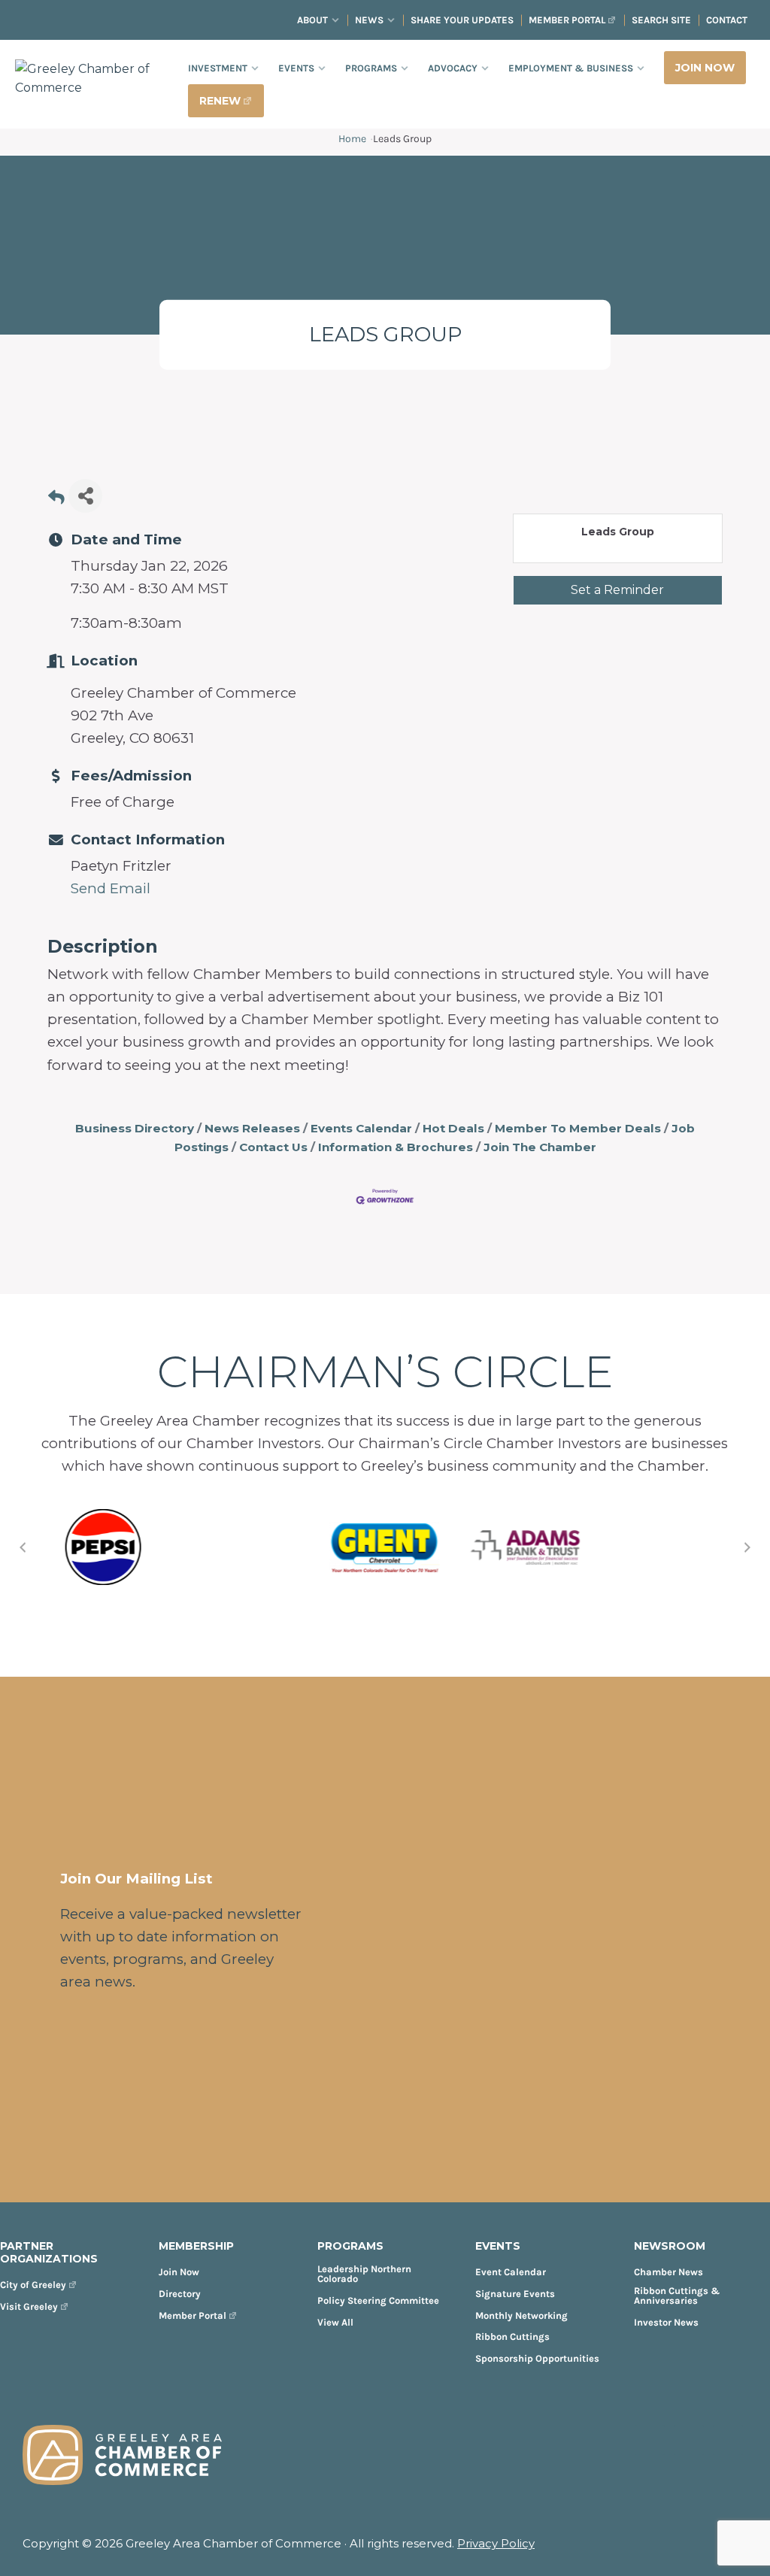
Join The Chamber (540, 1147)
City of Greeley (33, 2285)
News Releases (252, 1128)
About (312, 20)
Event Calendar (511, 2272)
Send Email (111, 888)
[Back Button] (56, 500)
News (369, 20)
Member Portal (567, 20)
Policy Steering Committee (378, 2300)
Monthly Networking (521, 2315)
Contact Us (273, 1147)
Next (747, 1547)
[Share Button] (85, 496)
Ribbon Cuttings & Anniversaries (677, 2296)
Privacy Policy (496, 2543)
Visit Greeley (29, 2306)
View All (335, 2322)
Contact (727, 20)
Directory (180, 2294)
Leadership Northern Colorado (364, 2274)
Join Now (179, 2272)
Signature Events (515, 2294)
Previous (23, 1547)
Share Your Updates (462, 20)
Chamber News (668, 2272)
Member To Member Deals (578, 1128)
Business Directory (135, 1128)
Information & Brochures (396, 1147)
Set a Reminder (617, 590)
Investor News (666, 2322)
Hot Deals (453, 1128)
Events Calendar (361, 1128)
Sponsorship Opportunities (537, 2358)
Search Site (661, 20)
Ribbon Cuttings (512, 2337)
